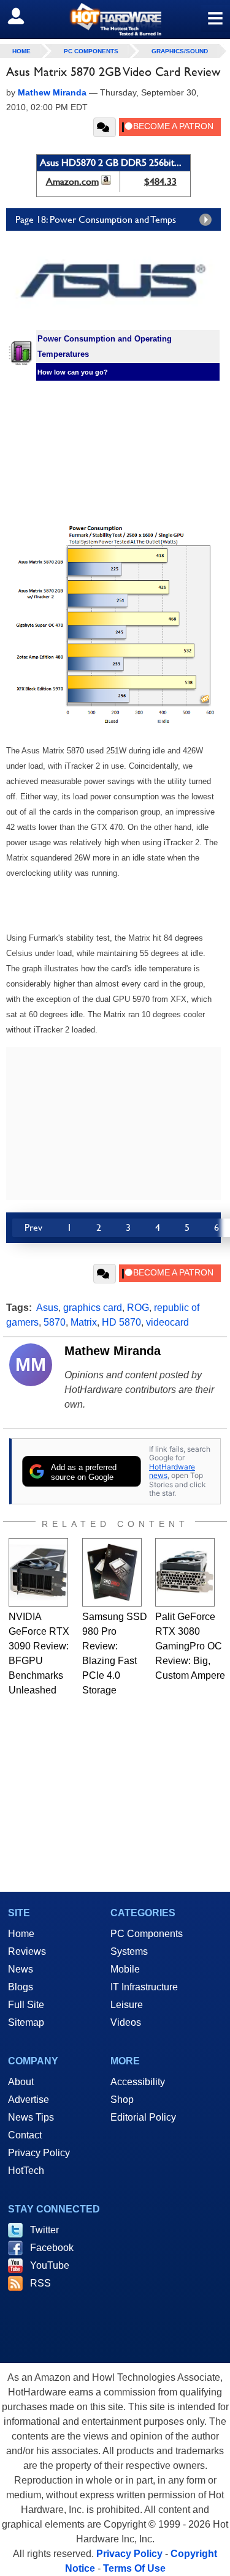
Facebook (52, 2248)
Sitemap (26, 2022)
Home (21, 1934)
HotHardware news (172, 1471)
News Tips (31, 2117)
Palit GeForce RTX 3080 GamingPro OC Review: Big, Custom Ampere (190, 1646)
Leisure (127, 2005)
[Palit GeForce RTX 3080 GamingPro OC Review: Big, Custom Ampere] (185, 1572)
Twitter (44, 2230)
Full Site (26, 2005)
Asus (47, 1308)
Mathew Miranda (113, 1351)
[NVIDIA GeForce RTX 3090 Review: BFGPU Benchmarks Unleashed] (38, 1572)
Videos (126, 2022)
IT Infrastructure (144, 1987)
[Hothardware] (115, 19)
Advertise (29, 2100)
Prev (33, 1227)
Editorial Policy (143, 2117)
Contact (25, 2135)
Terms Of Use (134, 2568)
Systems (129, 1951)
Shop (122, 2100)
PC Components (91, 51)
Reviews (27, 1951)
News (21, 1969)
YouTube (50, 2265)
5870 (55, 1322)
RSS (40, 2283)
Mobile (125, 1969)
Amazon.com (72, 181)
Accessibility (138, 2082)
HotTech (26, 2171)
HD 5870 (121, 1322)
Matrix (84, 1322)
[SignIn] (24, 16)
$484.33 (160, 181)
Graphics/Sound (180, 51)
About (21, 2082)
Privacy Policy (39, 2153)
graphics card (93, 1308)
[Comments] (105, 127)
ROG (138, 1308)
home (21, 51)
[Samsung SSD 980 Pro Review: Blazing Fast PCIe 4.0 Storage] (112, 1572)
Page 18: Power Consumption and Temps (96, 219)
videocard (167, 1322)
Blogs (21, 1987)
